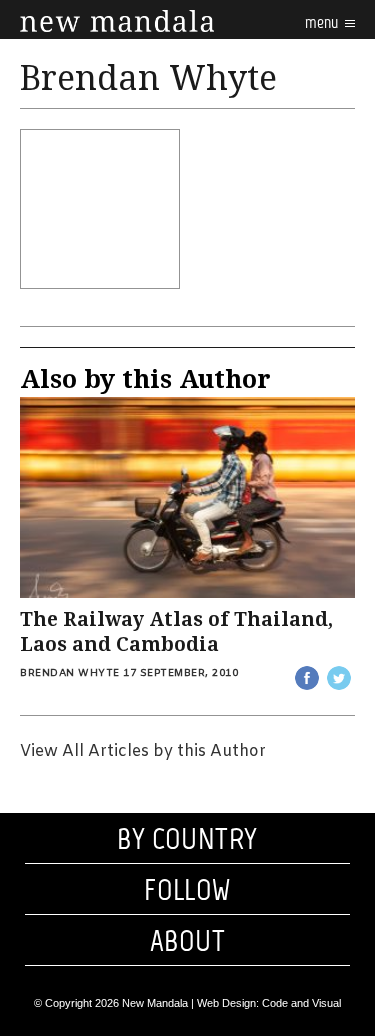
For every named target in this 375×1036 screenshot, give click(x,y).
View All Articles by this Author (143, 751)
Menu (323, 22)
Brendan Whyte (70, 673)
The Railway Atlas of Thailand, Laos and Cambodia (176, 632)
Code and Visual (301, 1003)
